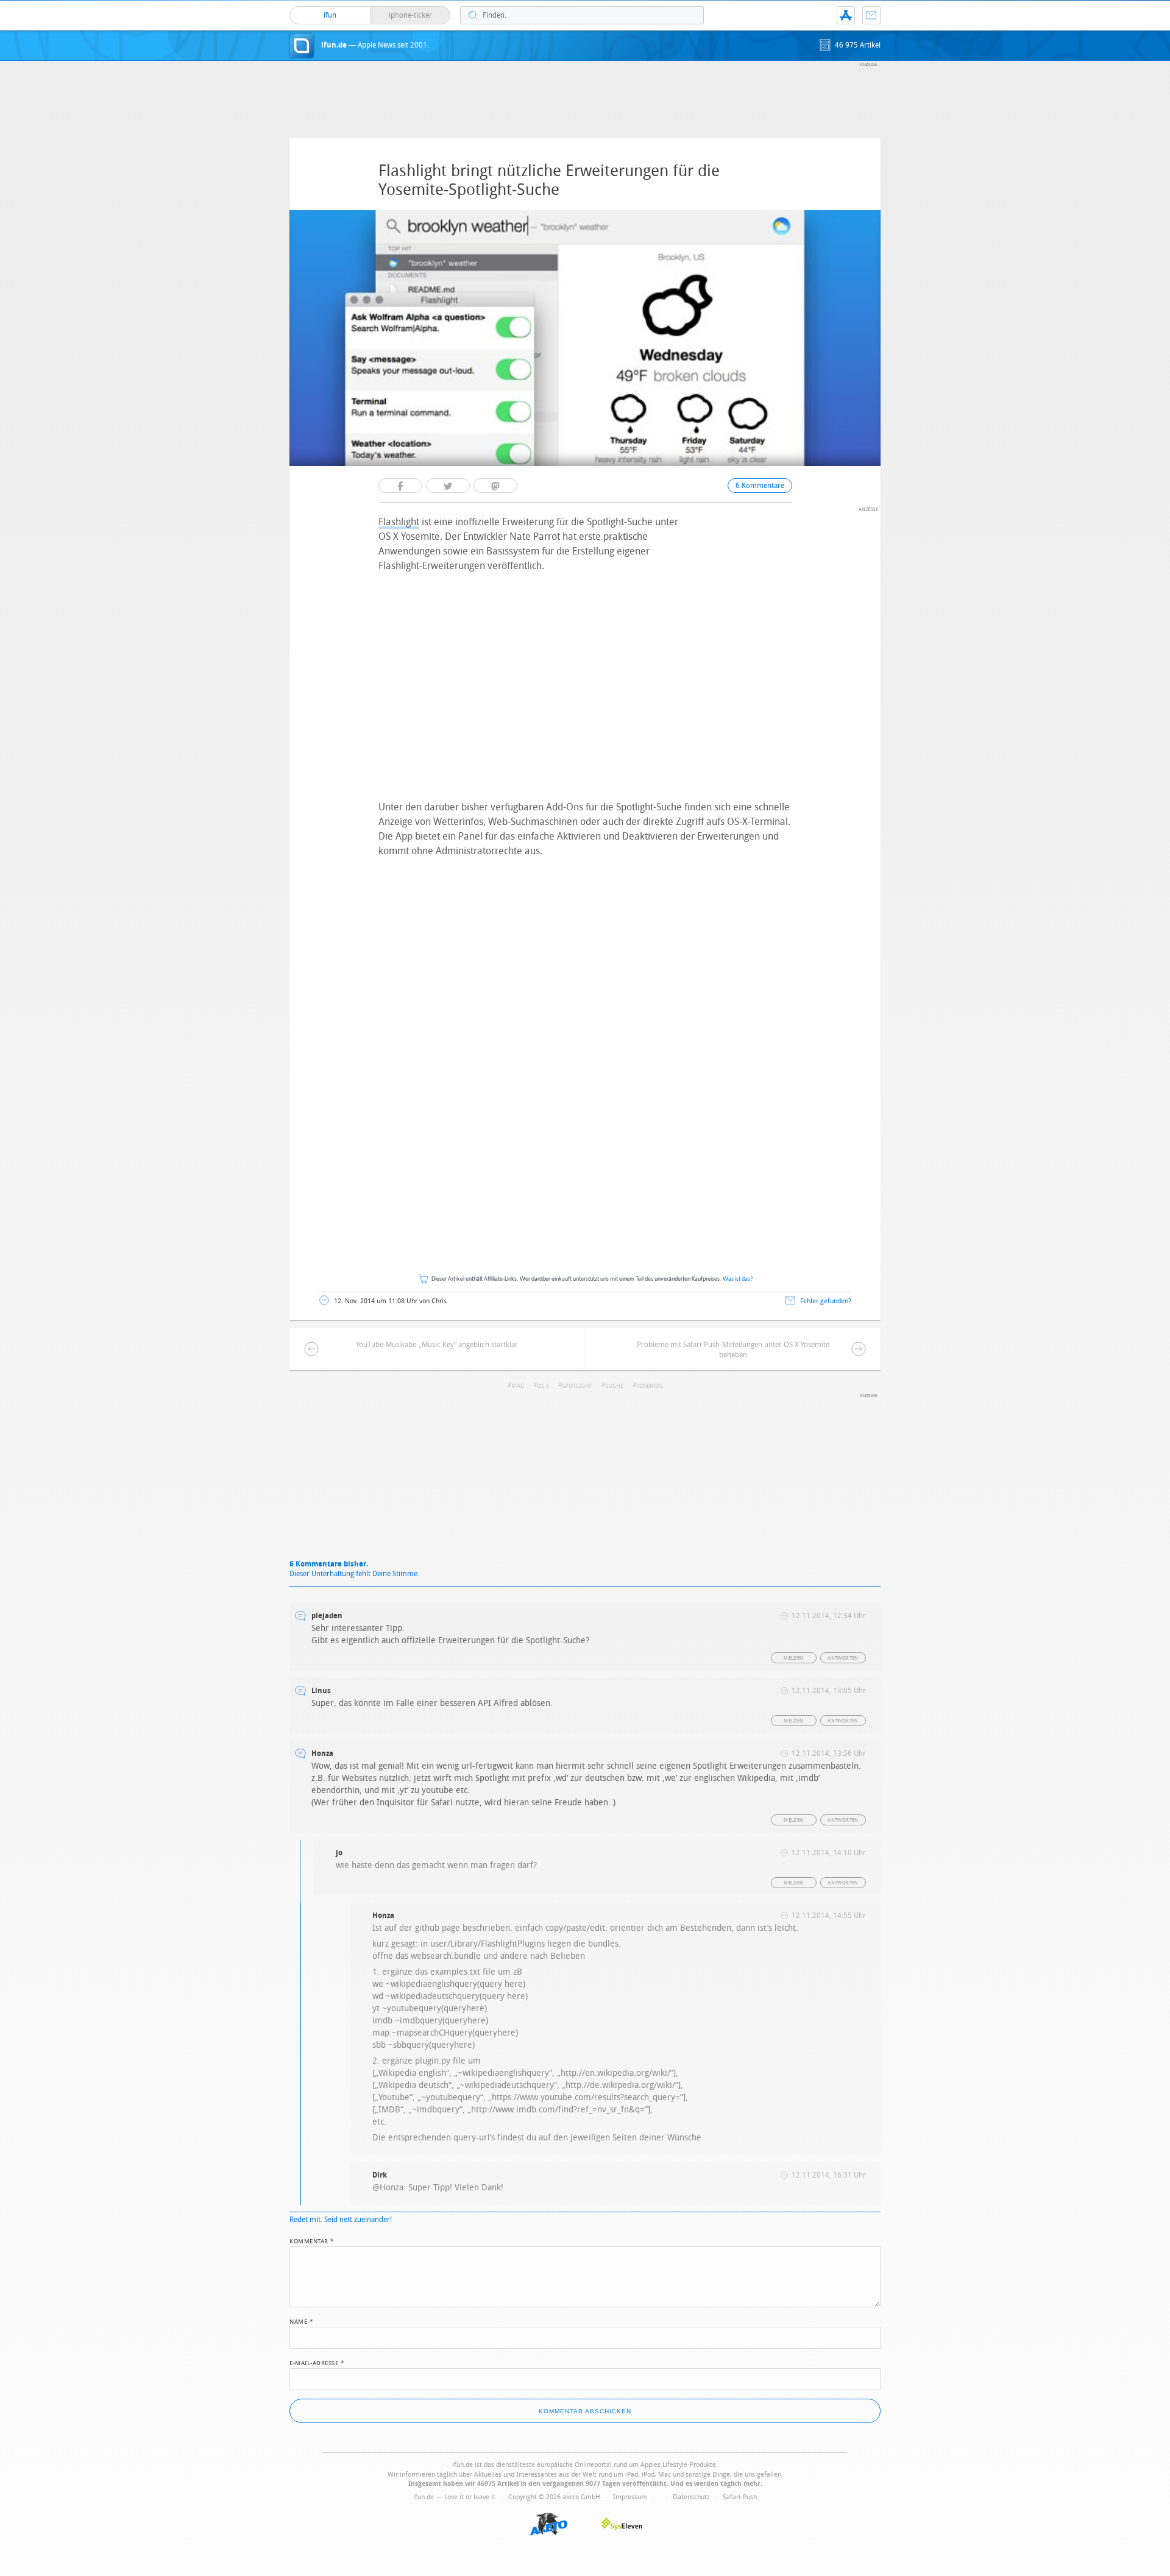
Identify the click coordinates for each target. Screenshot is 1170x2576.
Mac (518, 1386)
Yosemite (650, 1386)
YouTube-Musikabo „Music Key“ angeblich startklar (437, 1345)
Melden (793, 1658)
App (846, 15)
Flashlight (399, 522)
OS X (543, 1386)
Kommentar (312, 2240)
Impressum (630, 2497)
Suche (614, 1386)
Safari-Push (740, 2497)
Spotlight (577, 1386)
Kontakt (871, 15)
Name (301, 2321)
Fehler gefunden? (826, 1301)
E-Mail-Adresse (317, 2362)
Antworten (843, 1658)
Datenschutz (691, 2497)
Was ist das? (738, 1279)
